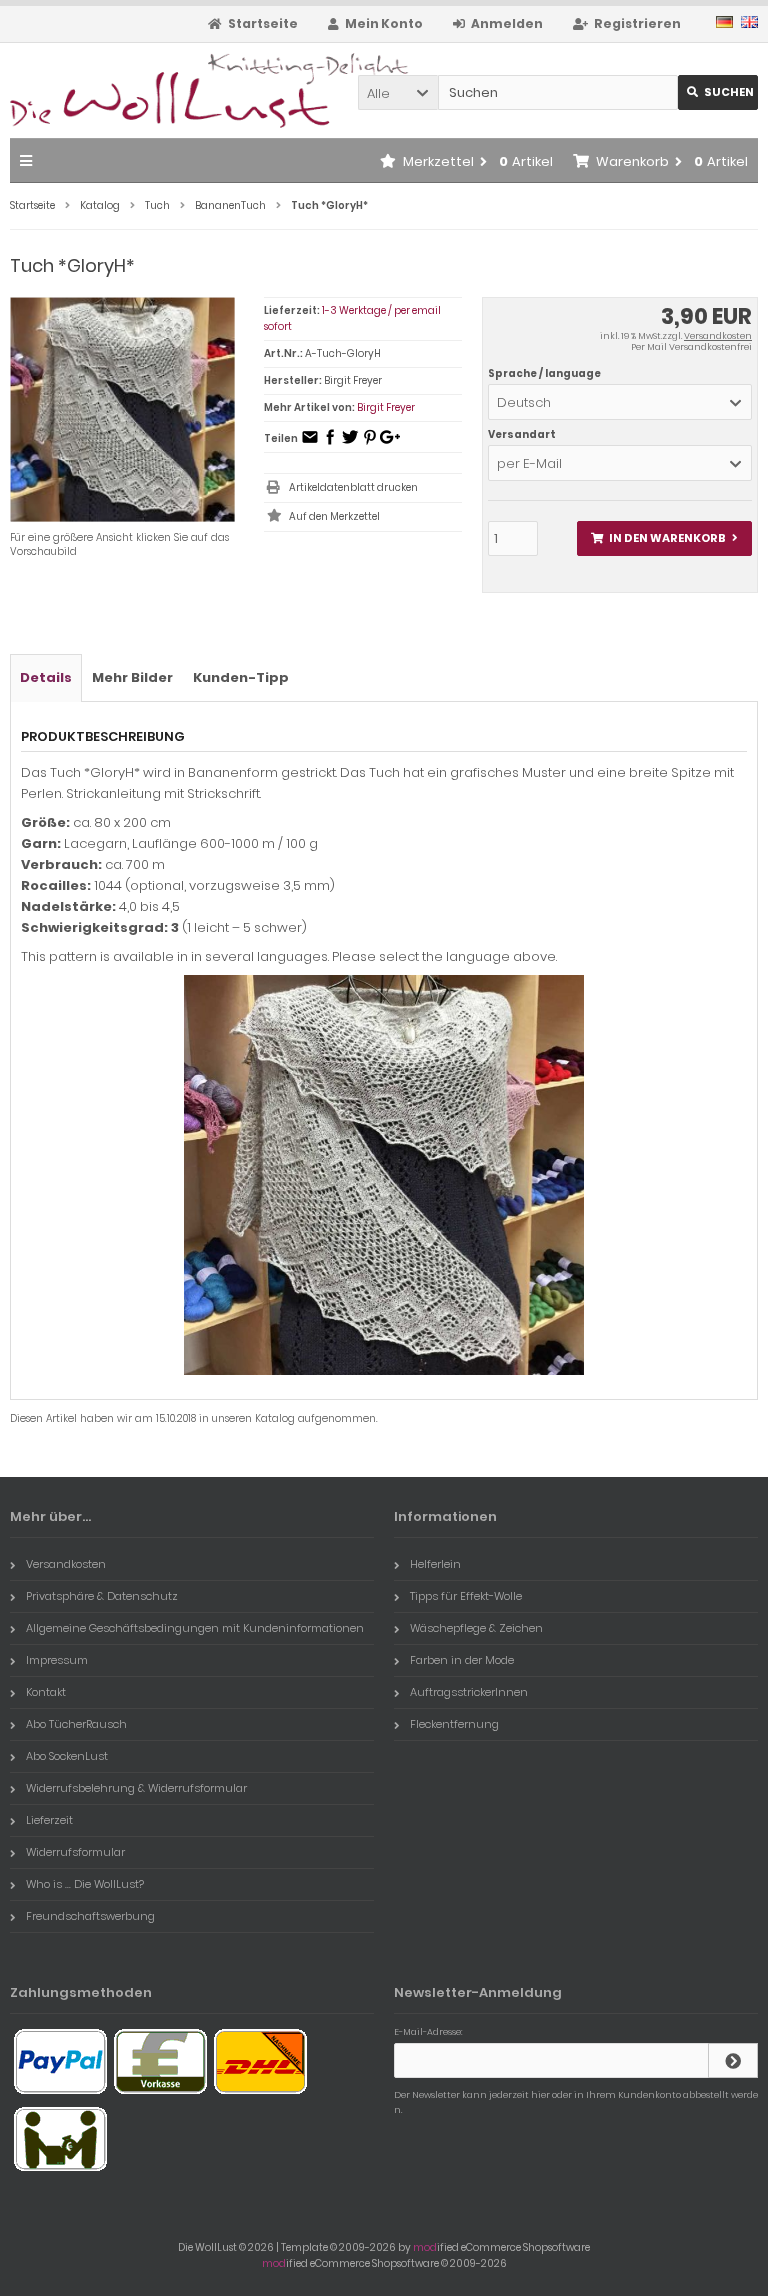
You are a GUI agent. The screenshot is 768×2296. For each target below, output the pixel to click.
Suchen (718, 92)
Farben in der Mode (462, 1660)
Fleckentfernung (454, 1724)
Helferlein (435, 1564)
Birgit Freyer (386, 407)
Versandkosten (718, 336)
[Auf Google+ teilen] (390, 443)
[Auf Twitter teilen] (350, 443)
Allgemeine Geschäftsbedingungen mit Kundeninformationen (195, 1628)
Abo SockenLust (67, 1756)
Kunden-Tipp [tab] (241, 677)
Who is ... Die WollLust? (85, 1884)
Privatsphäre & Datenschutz (102, 1596)
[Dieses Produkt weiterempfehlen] (310, 443)
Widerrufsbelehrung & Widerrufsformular (136, 1788)
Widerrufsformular (75, 1852)
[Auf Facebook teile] (330, 443)
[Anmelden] (733, 2060)
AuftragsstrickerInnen (469, 1692)
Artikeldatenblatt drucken (353, 487)
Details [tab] (46, 677)
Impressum (57, 1660)
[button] (398, 92)
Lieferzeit (49, 1820)
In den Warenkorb (664, 538)
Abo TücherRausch (76, 1724)
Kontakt (46, 1692)
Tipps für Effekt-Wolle (466, 1596)
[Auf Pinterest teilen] (370, 443)
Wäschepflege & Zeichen (476, 1628)
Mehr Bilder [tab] (132, 677)
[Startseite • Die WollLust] (142, 90)
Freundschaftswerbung (90, 1916)
